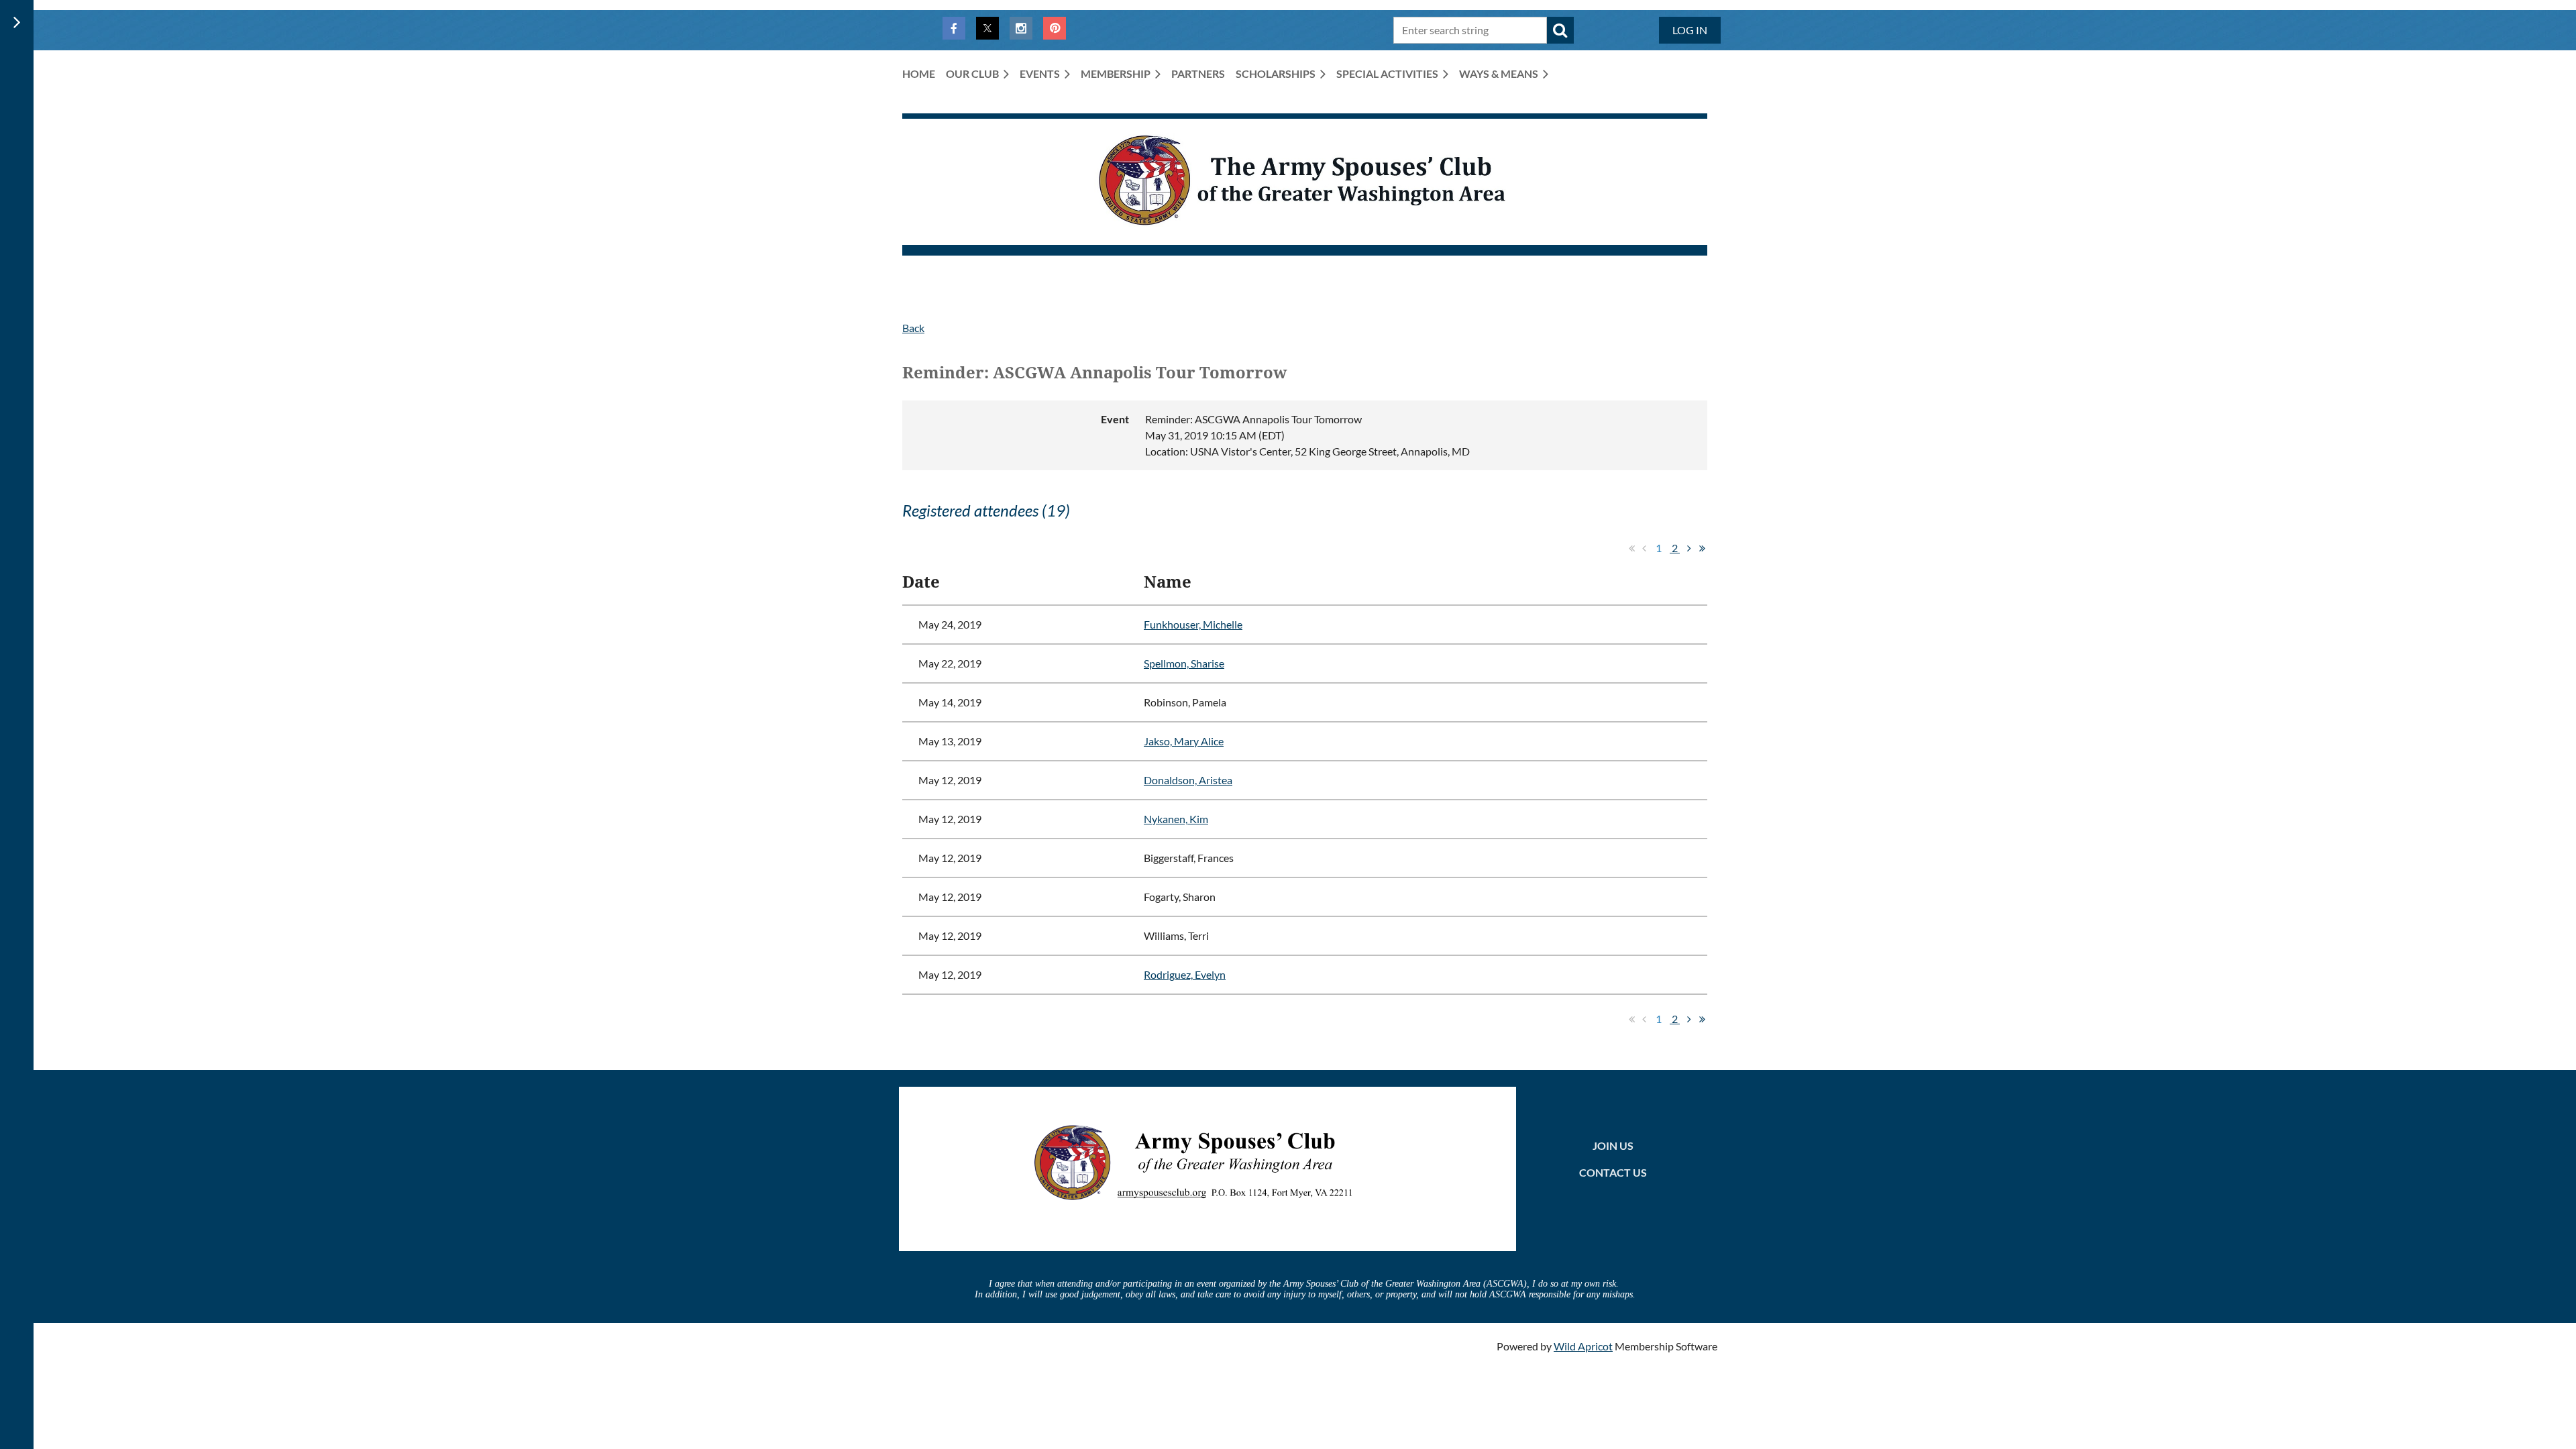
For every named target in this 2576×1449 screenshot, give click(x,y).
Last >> (1702, 548)
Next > (1689, 548)
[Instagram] (1021, 28)
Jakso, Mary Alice (1184, 741)
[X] (987, 28)
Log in (1690, 30)
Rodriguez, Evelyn (1185, 974)
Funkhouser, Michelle (1193, 624)
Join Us (1613, 1145)
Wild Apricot (1583, 1346)
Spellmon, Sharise (1184, 663)
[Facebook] (954, 28)
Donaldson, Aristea (1188, 780)
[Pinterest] (1055, 28)
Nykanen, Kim (1176, 819)
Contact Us (1613, 1172)
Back (913, 328)
